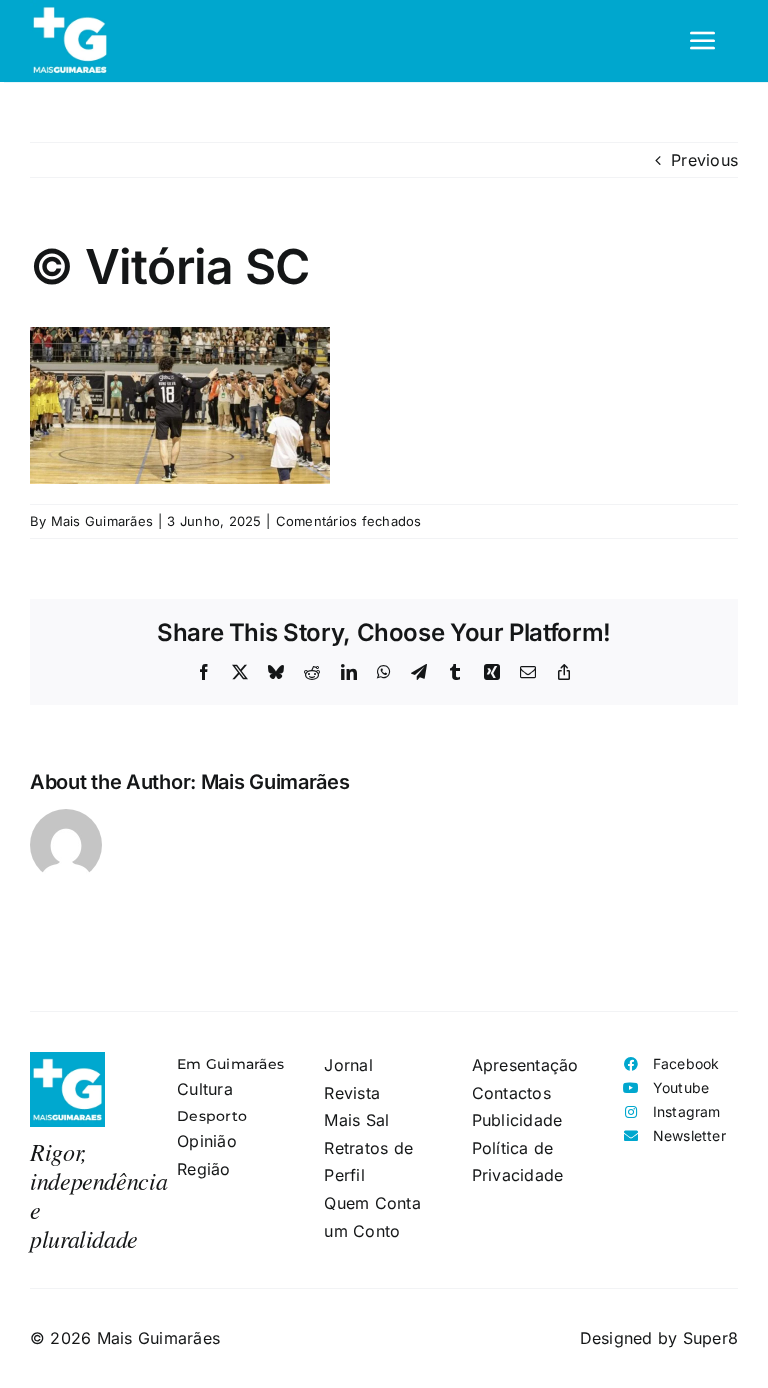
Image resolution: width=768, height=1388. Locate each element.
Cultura (205, 1089)
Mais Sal (356, 1120)
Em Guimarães (230, 1064)
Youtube (681, 1087)
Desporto (212, 1116)
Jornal (348, 1065)
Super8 (710, 1338)
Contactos (511, 1093)
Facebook (686, 1063)
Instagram (687, 1111)
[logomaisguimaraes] (67, 1060)
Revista (352, 1093)
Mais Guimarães (102, 521)
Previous (704, 160)
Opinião (207, 1141)
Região (203, 1169)
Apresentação (525, 1065)
